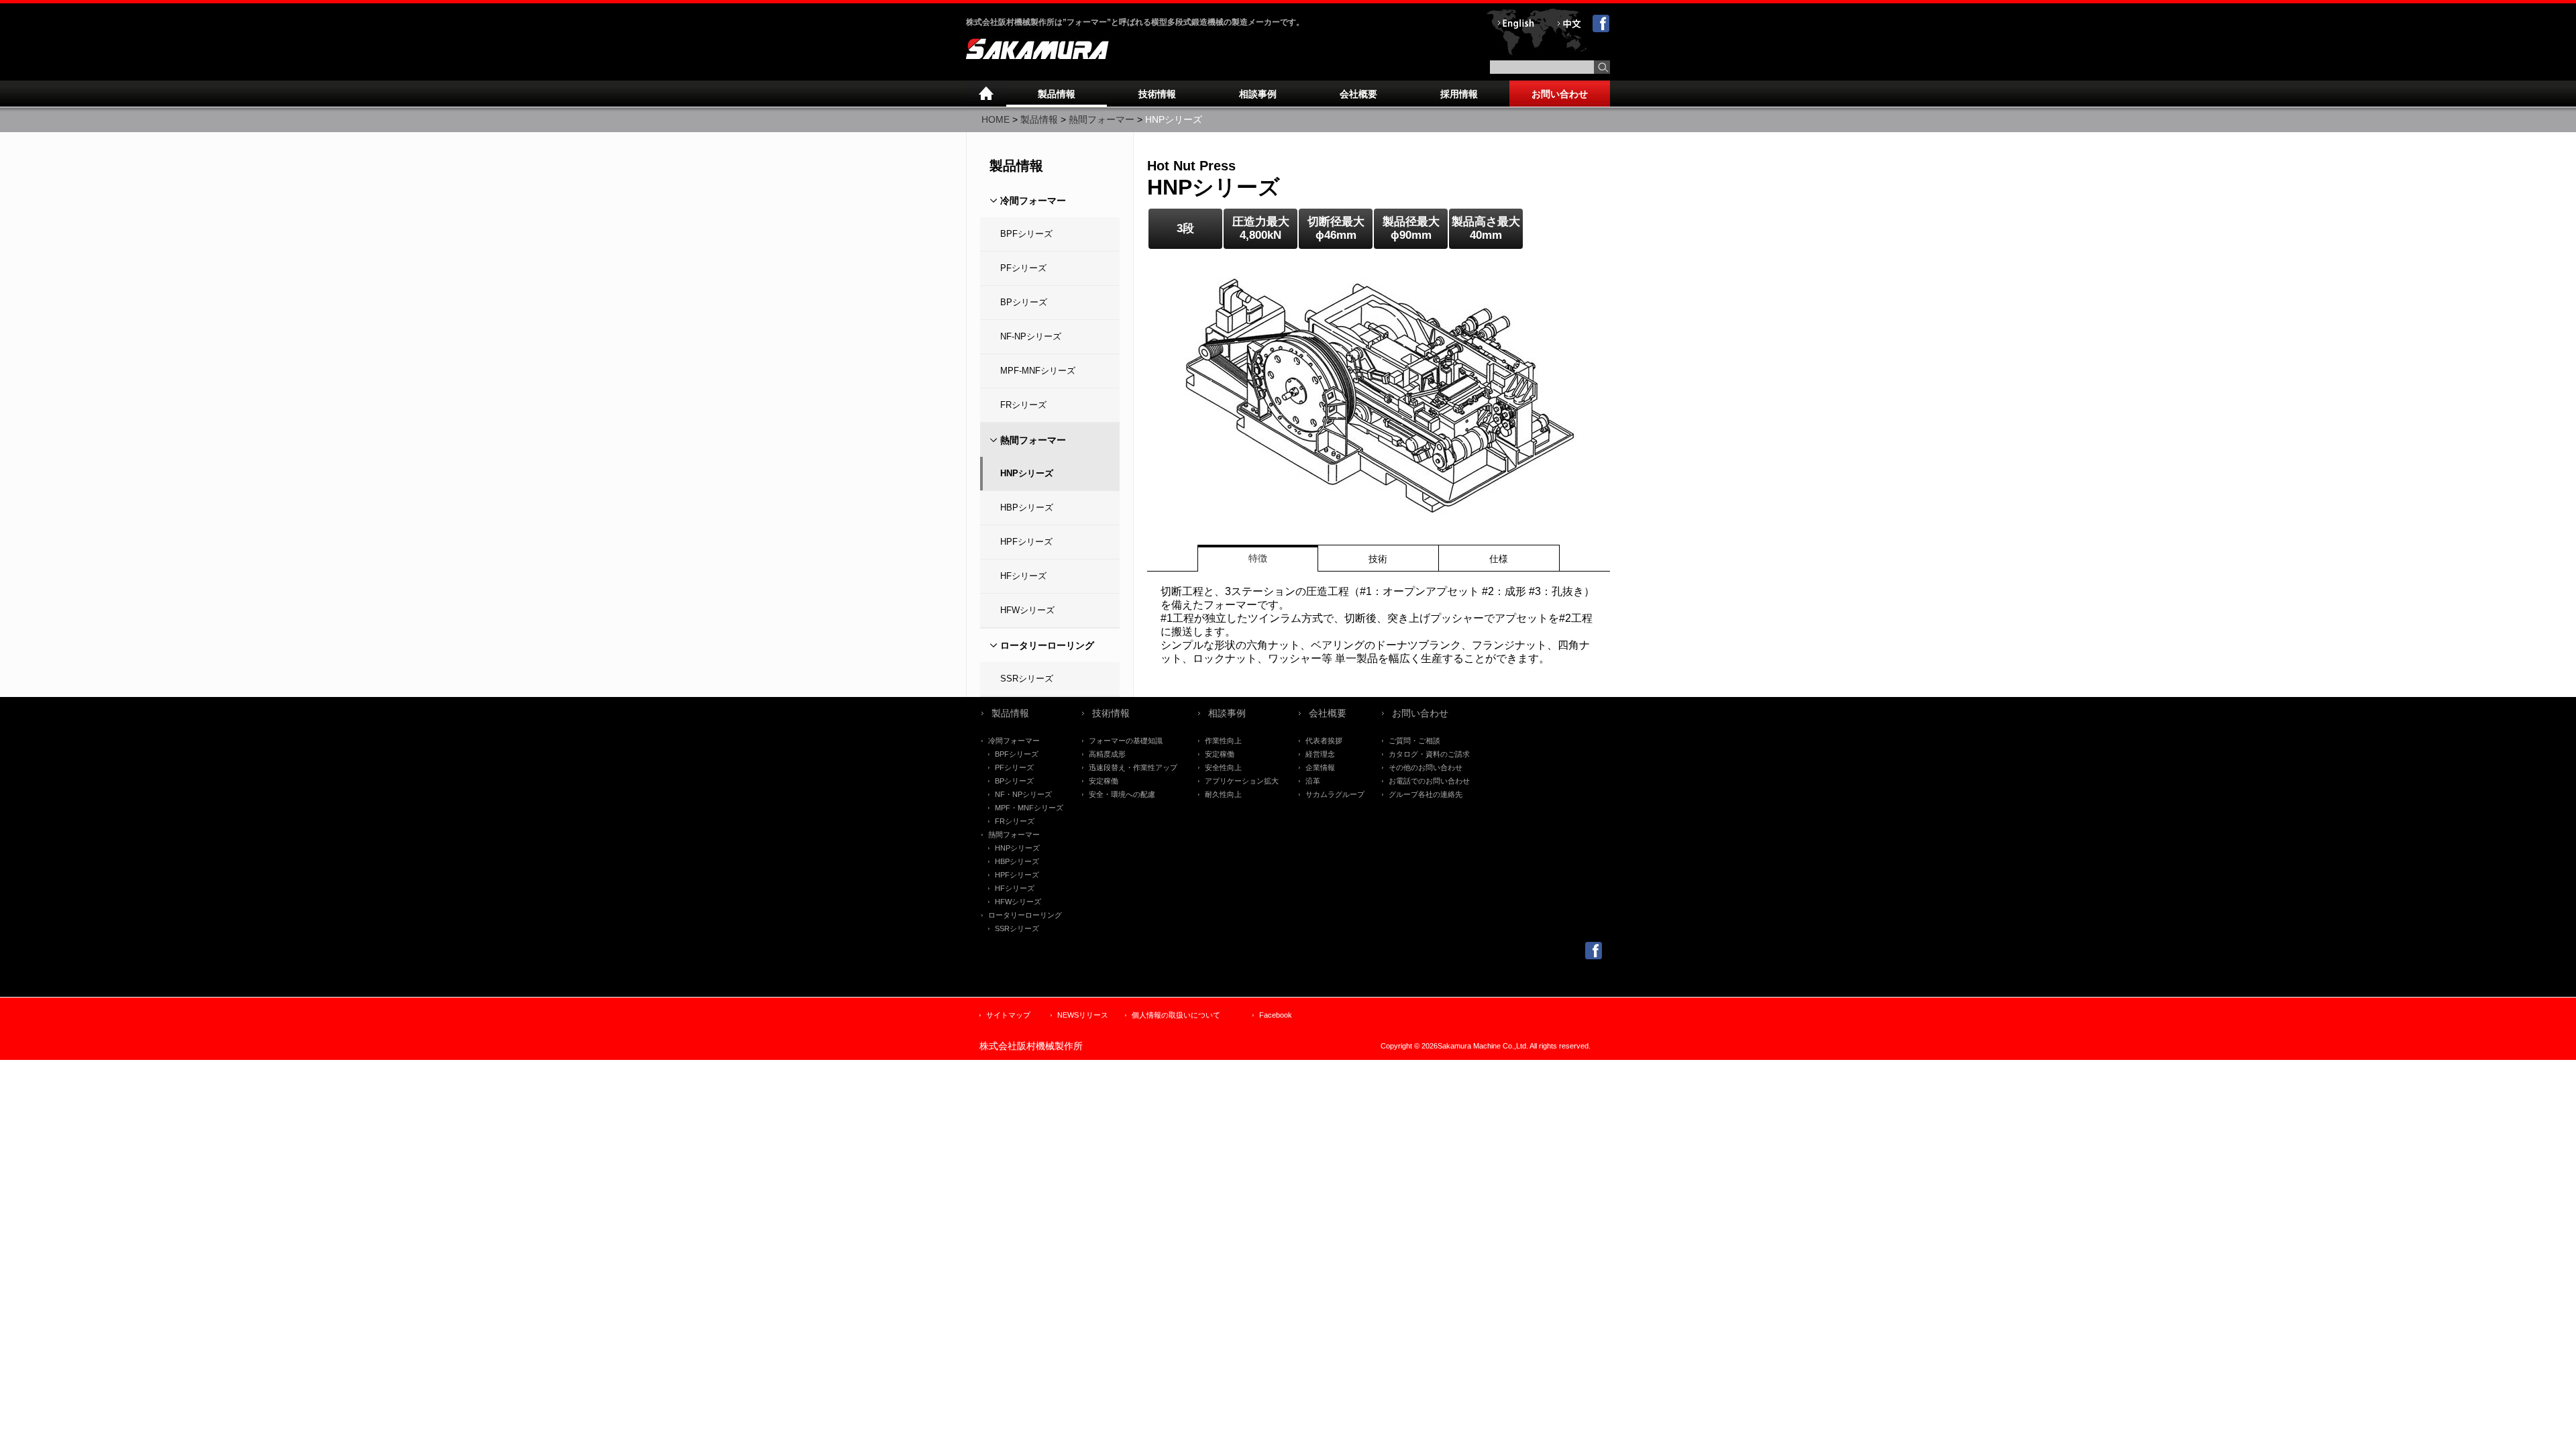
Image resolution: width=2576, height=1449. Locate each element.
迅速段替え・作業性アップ (1133, 767)
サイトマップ (1008, 1015)
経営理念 (1320, 754)
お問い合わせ (1560, 94)
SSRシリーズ (1027, 679)
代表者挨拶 (1324, 741)
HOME (996, 119)
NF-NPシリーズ (1031, 336)
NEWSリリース (1083, 1015)
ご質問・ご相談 (1414, 741)
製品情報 (1057, 94)
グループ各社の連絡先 (1426, 794)
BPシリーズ (1024, 302)
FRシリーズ (1023, 405)
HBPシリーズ (1027, 507)
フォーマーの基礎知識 (1126, 741)
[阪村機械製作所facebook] (1594, 956)
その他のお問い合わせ (1426, 767)
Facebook (1276, 1015)
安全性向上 (1223, 767)
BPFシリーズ (1026, 234)
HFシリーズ (1023, 576)
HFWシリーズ (1027, 610)
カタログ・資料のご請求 (1429, 754)
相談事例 (1258, 94)
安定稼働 (1104, 781)
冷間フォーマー (1033, 201)
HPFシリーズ (1026, 542)
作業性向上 (1223, 741)
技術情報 (1157, 94)
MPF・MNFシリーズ (1029, 808)
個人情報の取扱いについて (1176, 1015)
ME (986, 94)
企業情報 (1320, 767)
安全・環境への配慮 (1122, 794)
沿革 (1313, 781)
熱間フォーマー (1102, 119)
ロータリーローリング (1047, 645)
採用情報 (1459, 94)
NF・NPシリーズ (1023, 794)
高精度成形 (1107, 754)
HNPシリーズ (1027, 473)
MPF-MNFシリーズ (1038, 371)
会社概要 (1358, 94)
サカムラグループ (1335, 794)
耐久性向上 (1223, 794)
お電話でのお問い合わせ (1429, 781)
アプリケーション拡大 (1242, 781)
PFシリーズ (1023, 268)
